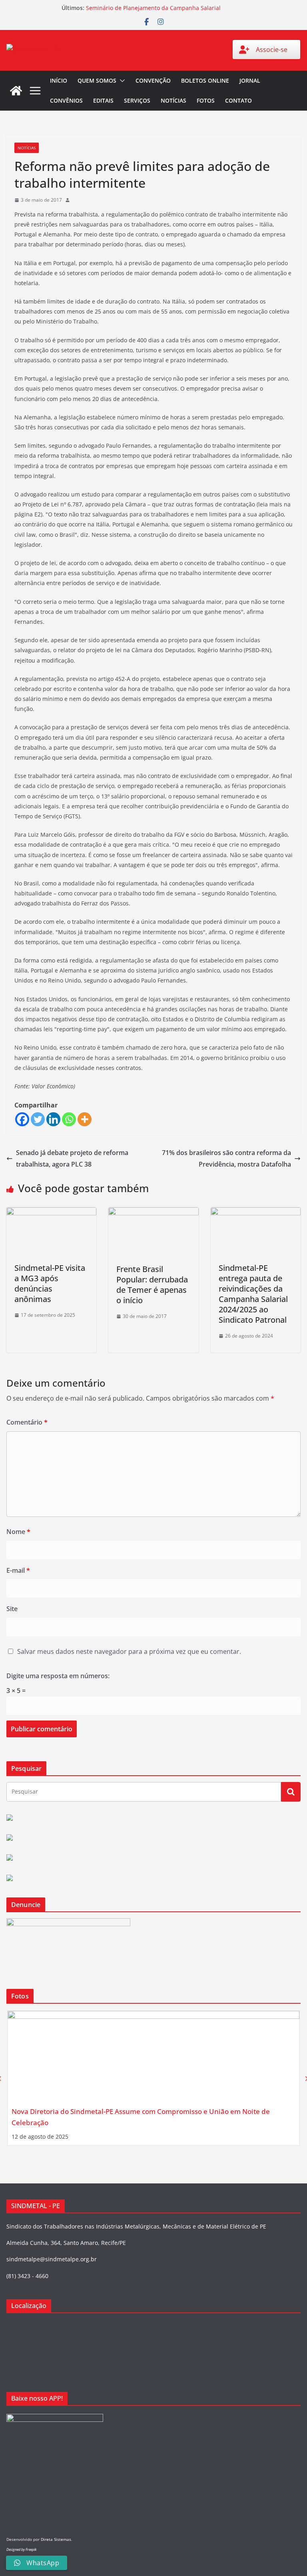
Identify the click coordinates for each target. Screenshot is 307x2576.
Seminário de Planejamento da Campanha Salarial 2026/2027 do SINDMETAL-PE (153, 12)
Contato (238, 100)
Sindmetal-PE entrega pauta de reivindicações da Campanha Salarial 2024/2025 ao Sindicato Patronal (253, 1294)
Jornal (250, 80)
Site (12, 1609)
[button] (121, 81)
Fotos (206, 100)
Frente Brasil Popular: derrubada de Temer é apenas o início (152, 1285)
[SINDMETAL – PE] (16, 91)
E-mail (18, 1570)
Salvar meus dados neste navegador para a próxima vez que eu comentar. (129, 1651)
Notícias (173, 100)
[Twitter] (38, 1119)
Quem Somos (97, 80)
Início (59, 80)
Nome (18, 1532)
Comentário (27, 1422)
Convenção (153, 80)
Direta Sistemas (56, 2539)
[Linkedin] (53, 1119)
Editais (103, 100)
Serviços (137, 100)
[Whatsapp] (69, 1119)
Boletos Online (205, 80)
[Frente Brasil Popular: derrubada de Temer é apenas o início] (153, 1213)
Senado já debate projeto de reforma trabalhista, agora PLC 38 (72, 1158)
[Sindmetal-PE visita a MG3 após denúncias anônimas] (51, 1213)
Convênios (66, 100)
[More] (85, 1119)
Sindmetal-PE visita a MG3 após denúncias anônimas (50, 1283)
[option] (153, 2078)
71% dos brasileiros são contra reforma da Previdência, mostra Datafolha (226, 1158)
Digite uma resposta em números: (58, 1676)
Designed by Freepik (21, 2549)
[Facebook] (22, 1119)
